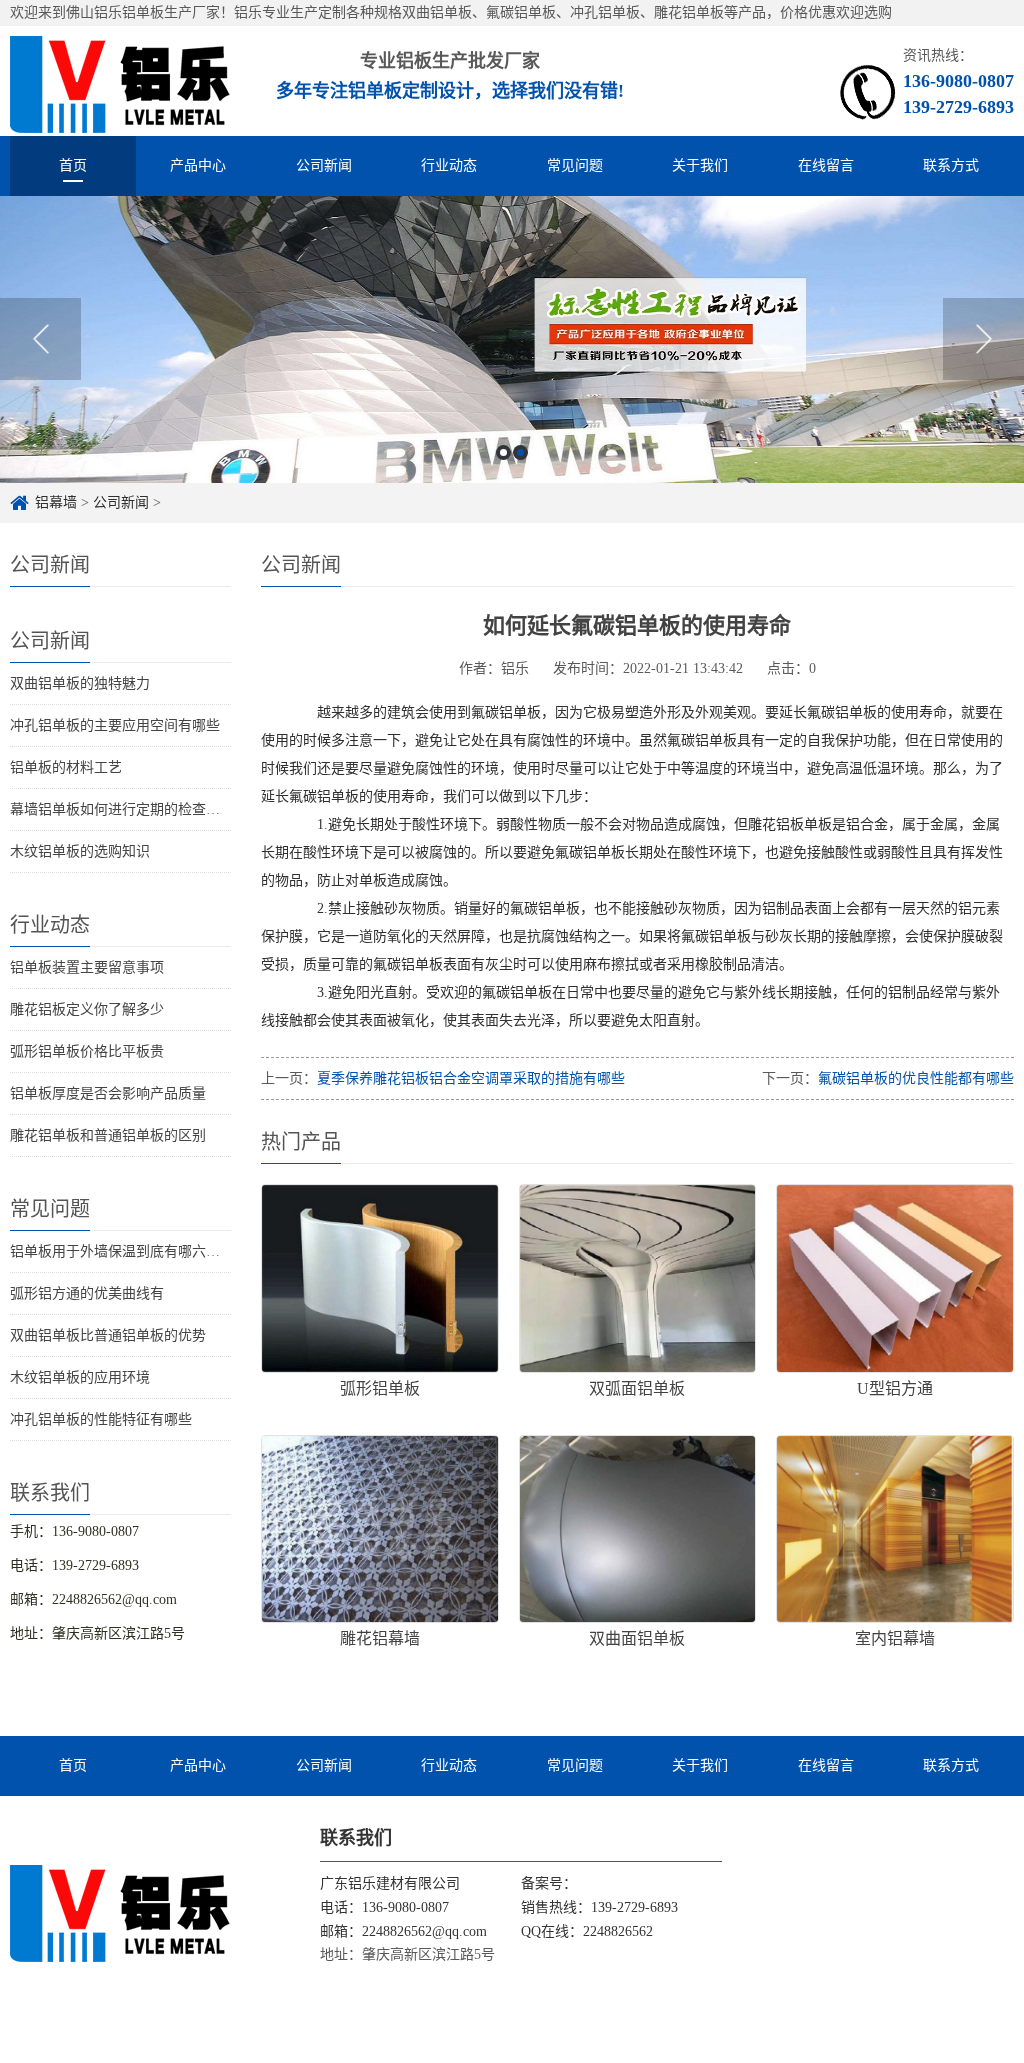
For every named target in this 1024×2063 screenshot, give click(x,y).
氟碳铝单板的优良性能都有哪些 (916, 1078)
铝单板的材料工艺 (66, 767)
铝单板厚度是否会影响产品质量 (108, 1093)
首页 (73, 165)
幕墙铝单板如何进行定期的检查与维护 (129, 809)
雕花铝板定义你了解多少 (87, 1009)
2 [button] (520, 452)
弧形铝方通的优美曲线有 (87, 1293)
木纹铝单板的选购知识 (80, 851)
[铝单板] (121, 81)
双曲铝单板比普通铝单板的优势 (108, 1335)
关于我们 (700, 165)
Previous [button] (40, 339)
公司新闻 (324, 165)
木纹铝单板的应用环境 (80, 1377)
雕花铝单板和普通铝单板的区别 (108, 1135)
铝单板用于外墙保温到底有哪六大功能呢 (136, 1251)
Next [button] (983, 339)
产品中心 (198, 165)
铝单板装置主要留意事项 (87, 967)
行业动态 (449, 165)
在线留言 (826, 165)
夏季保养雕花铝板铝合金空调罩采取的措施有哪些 (471, 1078)
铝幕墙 (56, 502)
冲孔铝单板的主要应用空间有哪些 (115, 725)
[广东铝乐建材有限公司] (121, 1912)
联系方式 (951, 165)
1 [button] (503, 452)
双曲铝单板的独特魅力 (80, 683)
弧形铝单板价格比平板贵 (87, 1051)
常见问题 (575, 165)
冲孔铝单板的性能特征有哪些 (101, 1419)
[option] (512, 339)
